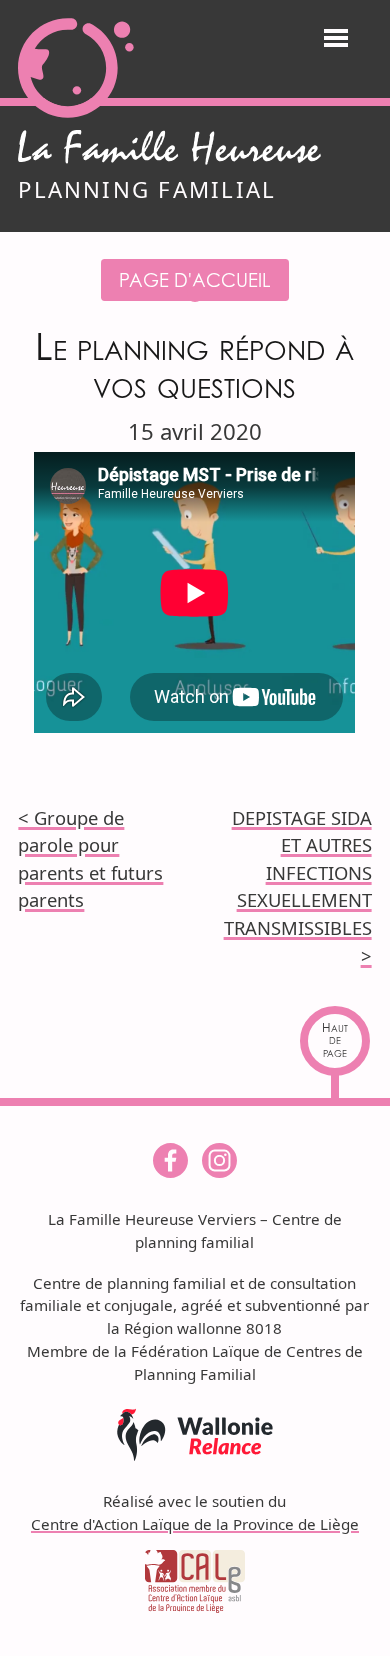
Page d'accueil (195, 280)
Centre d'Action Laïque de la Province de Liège (195, 1524)
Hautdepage (335, 1040)
